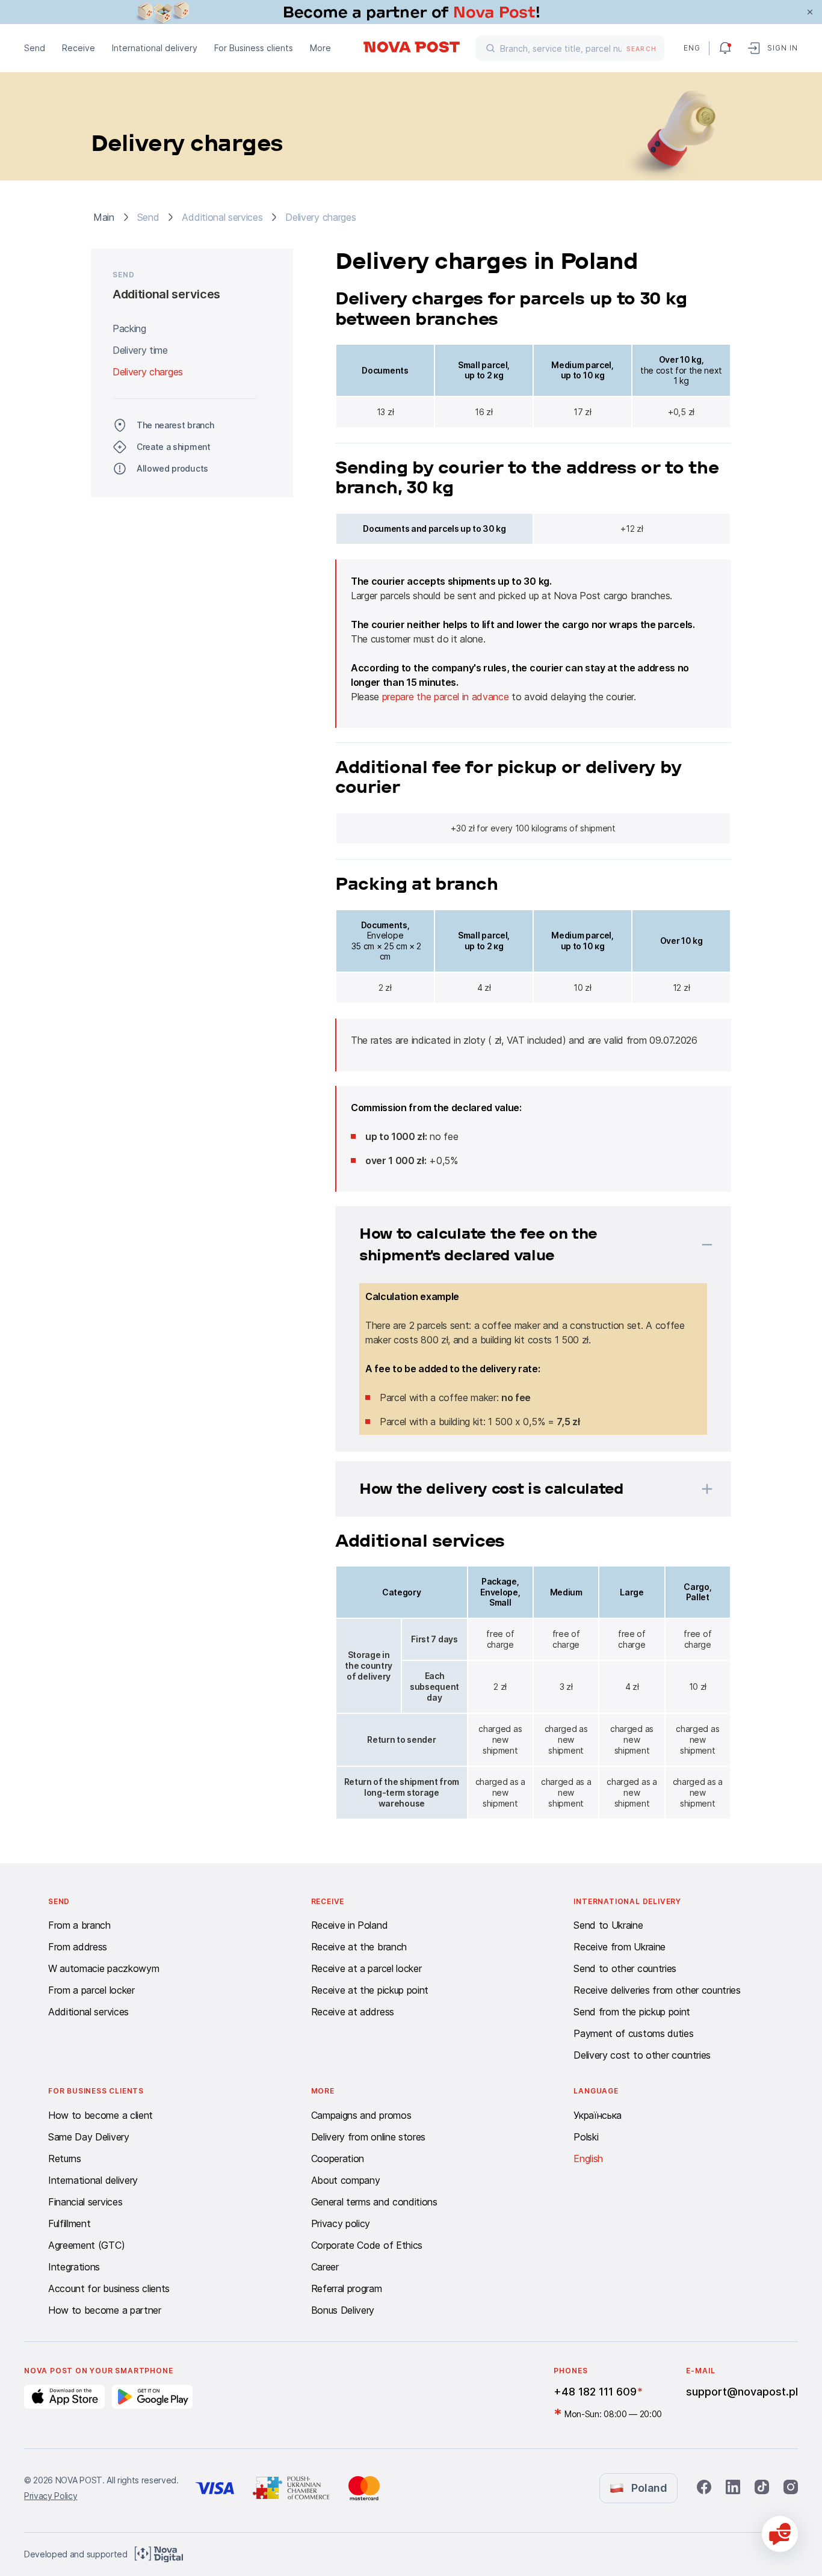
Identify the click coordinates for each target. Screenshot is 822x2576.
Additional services (88, 2012)
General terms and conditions (374, 2202)
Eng (691, 48)
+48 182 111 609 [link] (595, 2392)
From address (78, 1947)
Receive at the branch (359, 1947)
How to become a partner (105, 2310)
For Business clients (254, 48)
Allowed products (172, 468)
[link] (411, 12)
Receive (79, 48)
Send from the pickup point (632, 2012)
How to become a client (100, 2115)
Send (35, 48)
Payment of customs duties (633, 2033)
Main (104, 217)
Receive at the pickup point (370, 1990)
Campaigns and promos (361, 2115)
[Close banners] (810, 12)
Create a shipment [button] (174, 447)
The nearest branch (175, 425)
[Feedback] (780, 2534)
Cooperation (338, 2158)
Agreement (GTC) (86, 2245)
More (320, 48)
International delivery (155, 48)
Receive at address (353, 2012)
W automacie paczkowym (104, 1968)
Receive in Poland (350, 1925)
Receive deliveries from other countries (657, 1990)
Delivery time (140, 350)
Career (325, 2267)
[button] (518, 1245)
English (588, 2158)
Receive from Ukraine (620, 1947)
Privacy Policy (51, 2496)
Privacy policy (341, 2223)
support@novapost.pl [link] (742, 2392)
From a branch (79, 1925)
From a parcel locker (91, 1990)
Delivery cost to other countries (642, 2055)
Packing (129, 328)
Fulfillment (69, 2223)
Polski (586, 2137)
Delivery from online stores (368, 2137)
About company (346, 2180)
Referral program (347, 2288)
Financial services (85, 2202)
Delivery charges (148, 372)
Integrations (74, 2267)
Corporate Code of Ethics (367, 2245)
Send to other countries (625, 1968)
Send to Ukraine (608, 1925)
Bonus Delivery (343, 2310)
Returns (65, 2158)
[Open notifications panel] (725, 48)
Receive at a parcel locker (366, 1968)
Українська (598, 2115)
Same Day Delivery (89, 2137)
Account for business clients (109, 2288)
